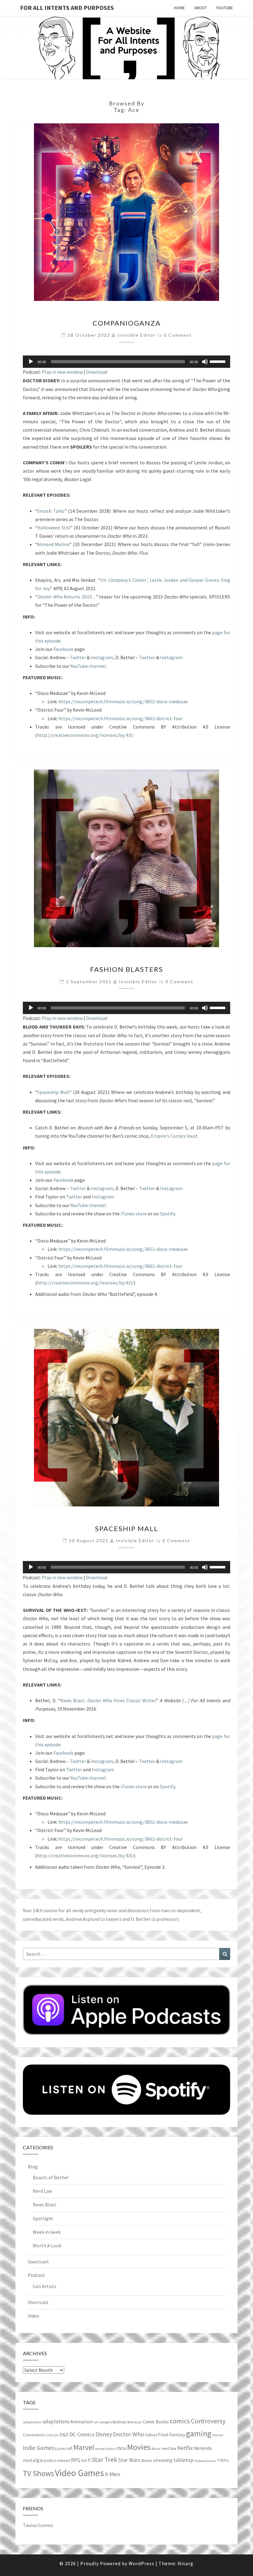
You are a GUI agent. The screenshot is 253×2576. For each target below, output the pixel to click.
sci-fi (86, 2460)
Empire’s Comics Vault (174, 1136)
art (96, 2422)
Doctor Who (129, 2434)
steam (147, 2460)
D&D (64, 2435)
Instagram (102, 657)
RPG (76, 2460)
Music (156, 2449)
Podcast (36, 2275)
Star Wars (129, 2460)
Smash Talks (51, 511)
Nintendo (203, 2448)
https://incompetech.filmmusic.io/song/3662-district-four (120, 718)
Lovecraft (64, 2448)
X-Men (113, 2474)
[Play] (31, 362)
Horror (218, 2435)
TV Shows (38, 2473)
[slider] (218, 361)
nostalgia (33, 2460)
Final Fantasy (172, 2435)
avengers (105, 2422)
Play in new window (62, 372)
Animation (82, 2422)
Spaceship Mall (53, 1092)
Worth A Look (47, 2245)
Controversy (208, 2421)
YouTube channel (88, 666)
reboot (64, 2460)
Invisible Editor (137, 335)
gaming (199, 2434)
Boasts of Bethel (51, 2177)
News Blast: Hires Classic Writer (108, 1700)
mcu (121, 2448)
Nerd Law (42, 2191)
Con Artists (45, 2286)
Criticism (52, 2435)
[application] (126, 362)
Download (97, 372)
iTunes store (134, 1214)
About (200, 8)
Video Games (79, 2473)
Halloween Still (54, 528)
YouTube (224, 8)
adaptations (56, 2422)
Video (33, 2316)
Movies (139, 2447)
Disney (104, 2434)
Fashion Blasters (127, 969)
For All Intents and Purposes (67, 8)
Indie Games (39, 2448)
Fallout (151, 2435)
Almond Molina (53, 544)
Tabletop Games (205, 2461)
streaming (163, 2460)
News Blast (45, 2204)
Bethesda (135, 2422)
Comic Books (156, 2422)
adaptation (32, 2422)
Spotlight (43, 2218)
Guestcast (38, 2262)
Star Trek (104, 2460)
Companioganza (127, 323)
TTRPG (223, 2461)
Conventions (34, 2435)
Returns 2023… (67, 597)
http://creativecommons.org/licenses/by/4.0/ (85, 735)
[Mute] (205, 362)
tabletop (183, 2460)
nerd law (169, 2449)
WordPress (141, 2563)
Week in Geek (47, 2232)
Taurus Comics (38, 2525)
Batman (120, 2422)
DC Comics (82, 2434)
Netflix (185, 2448)
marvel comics (105, 2449)
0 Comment (178, 335)
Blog (33, 2167)
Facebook (63, 649)
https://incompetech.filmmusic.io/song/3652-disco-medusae (123, 701)
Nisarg (186, 2563)
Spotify (167, 1214)
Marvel (84, 2447)
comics (180, 2421)
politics (50, 2461)
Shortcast (38, 2302)
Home (179, 8)
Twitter (78, 657)
